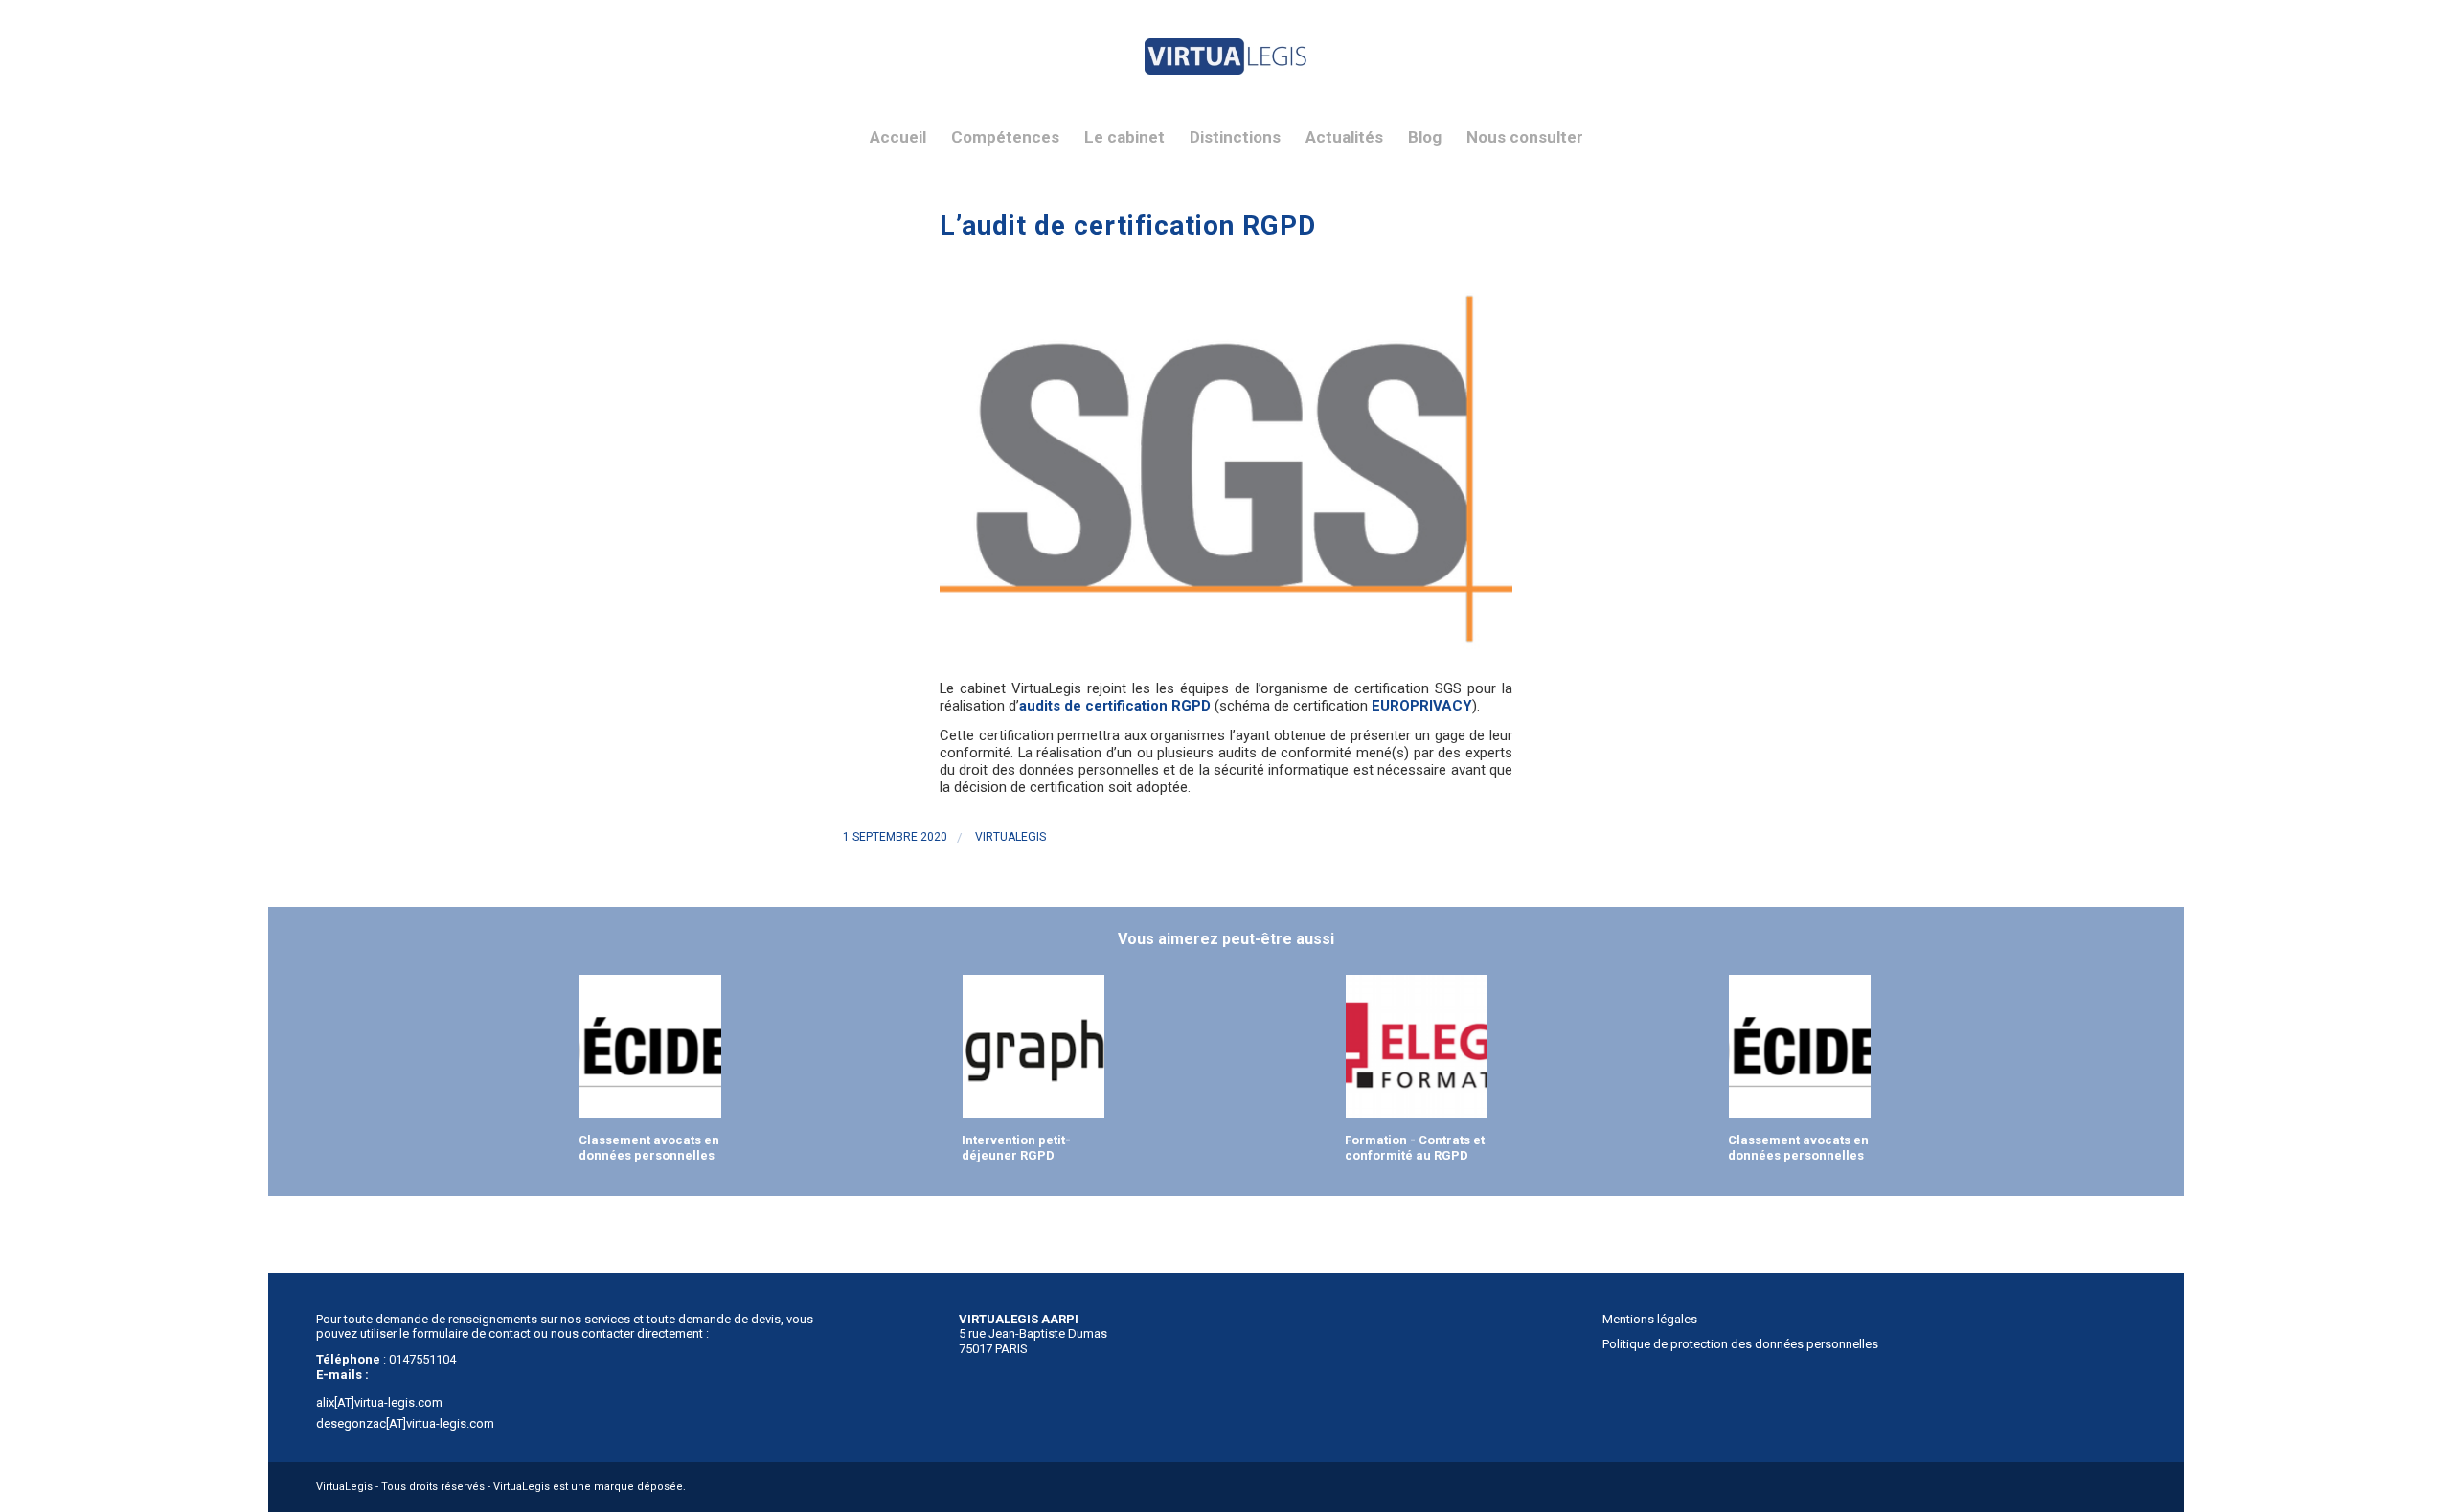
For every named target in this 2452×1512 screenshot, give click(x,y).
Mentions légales (1650, 1319)
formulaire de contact (471, 1333)
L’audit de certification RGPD (1128, 226)
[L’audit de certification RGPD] (1226, 468)
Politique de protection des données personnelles (1740, 1344)
